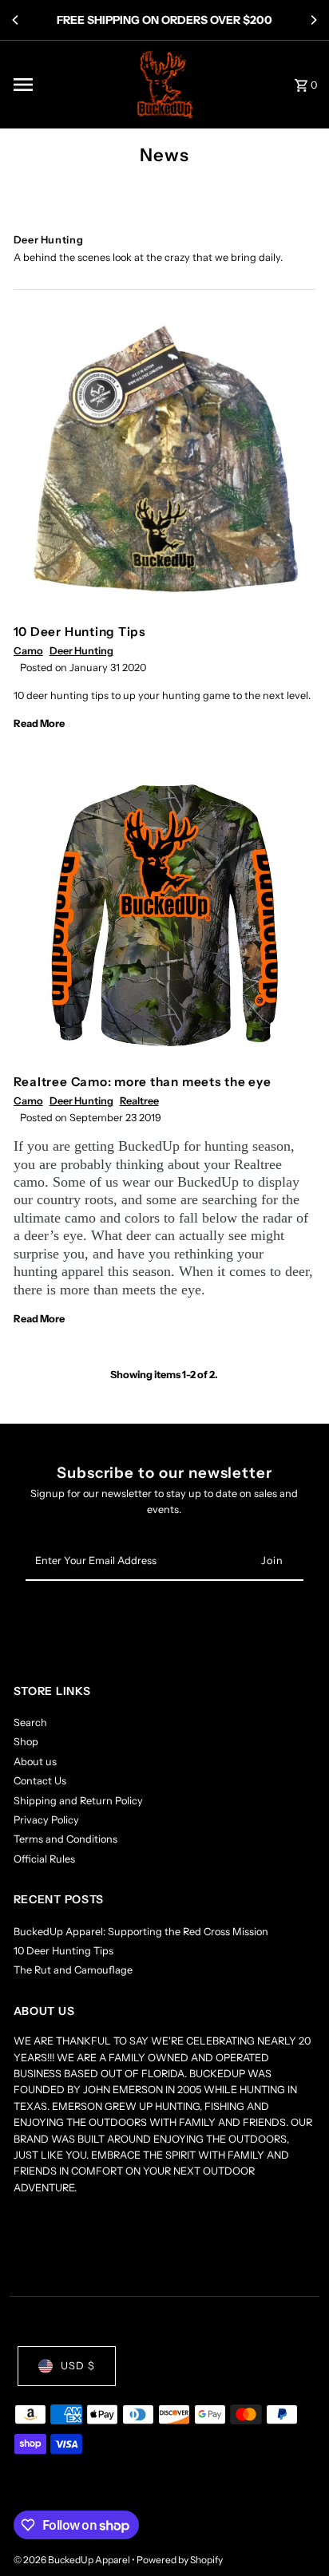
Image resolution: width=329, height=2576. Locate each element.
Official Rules (44, 1859)
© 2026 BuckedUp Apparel (73, 2560)
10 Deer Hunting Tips (80, 632)
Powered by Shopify (180, 2560)
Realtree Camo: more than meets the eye (143, 1082)
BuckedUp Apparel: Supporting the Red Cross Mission (141, 1932)
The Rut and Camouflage (73, 1970)
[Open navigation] (66, 85)
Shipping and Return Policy (78, 1801)
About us (35, 1762)
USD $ (78, 2366)
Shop (26, 1742)
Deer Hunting (81, 651)
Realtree (139, 1101)
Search (30, 1723)
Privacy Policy (46, 1820)
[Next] (313, 20)
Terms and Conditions (65, 1839)
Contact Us (40, 1781)
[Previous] (16, 20)
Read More (39, 723)
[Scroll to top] (295, 2534)
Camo (28, 651)
